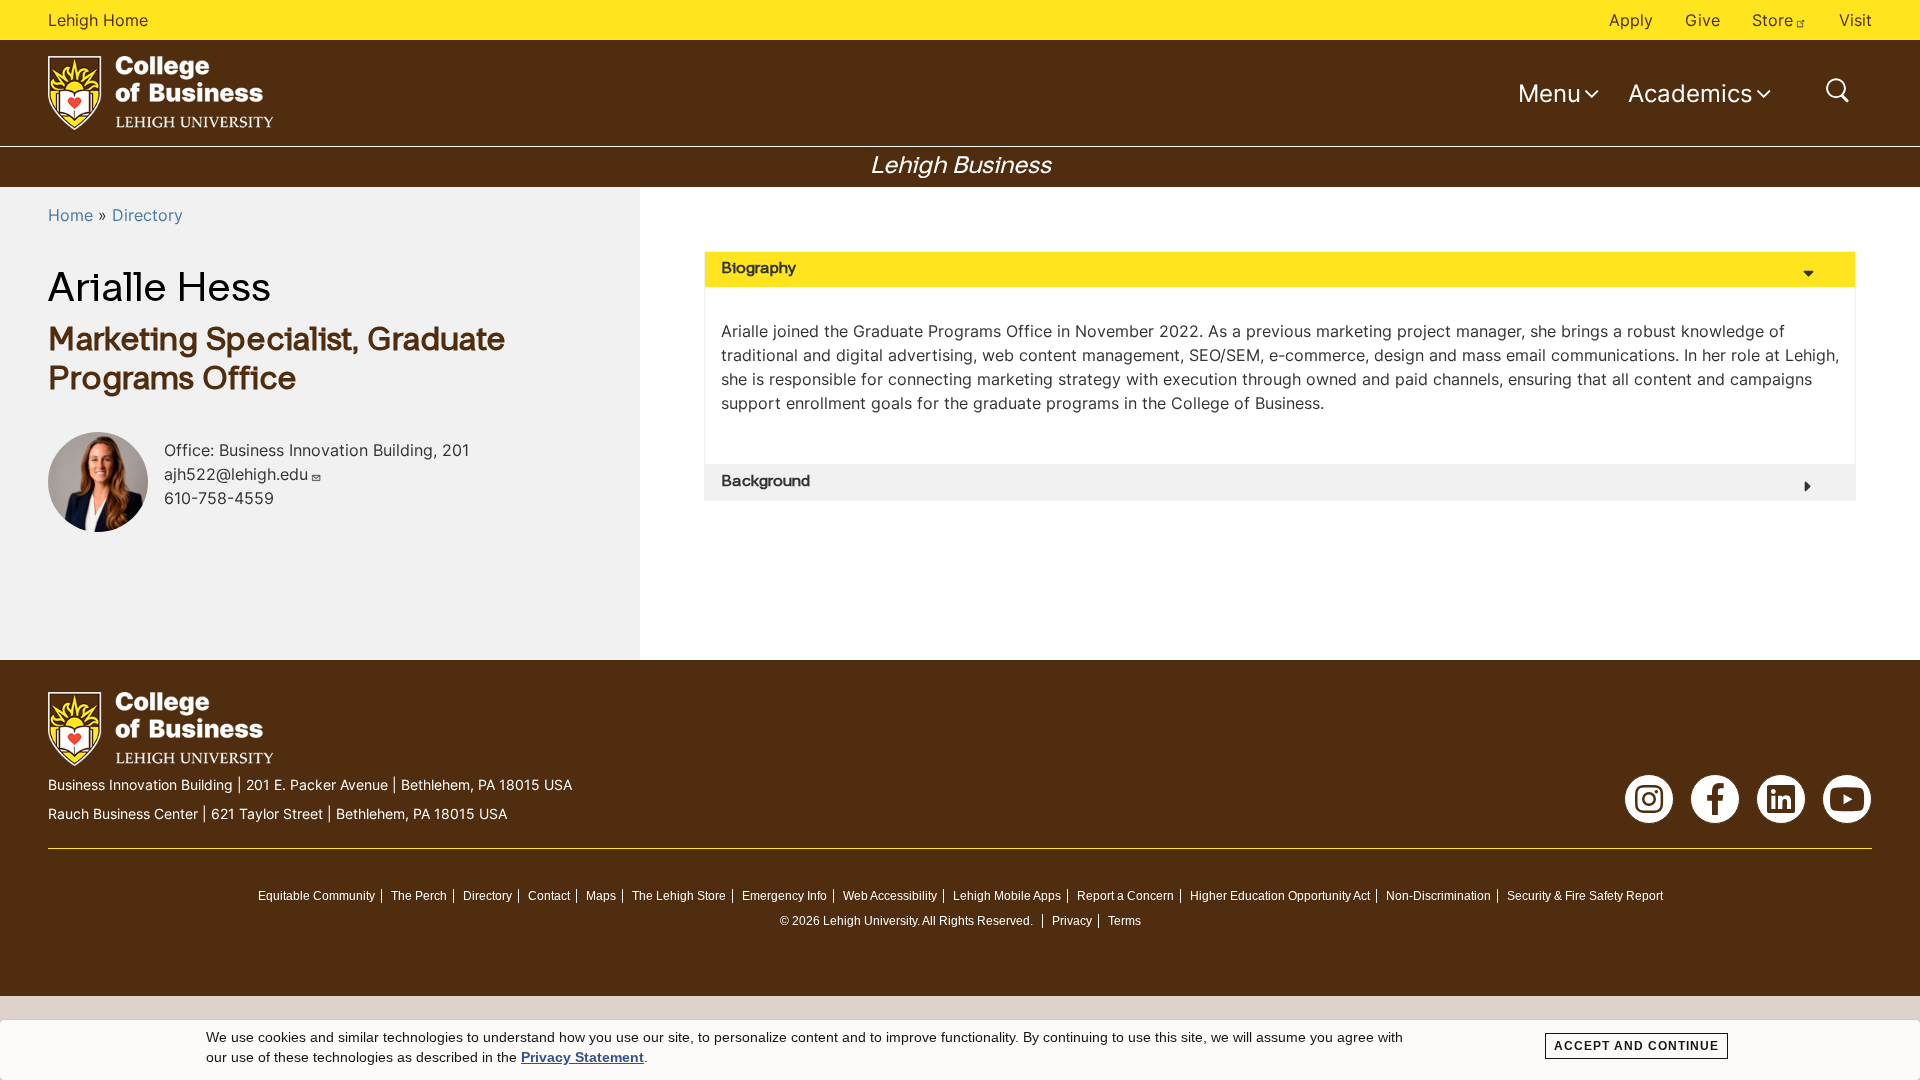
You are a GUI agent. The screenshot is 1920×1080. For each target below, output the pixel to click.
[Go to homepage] (160, 93)
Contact (549, 896)
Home (70, 215)
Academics (1690, 93)
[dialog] (960, 1050)
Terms (1124, 921)
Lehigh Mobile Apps (1007, 896)
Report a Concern (1125, 896)
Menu (1549, 93)
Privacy (1072, 921)
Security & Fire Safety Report (1585, 896)
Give (1702, 20)
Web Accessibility (890, 896)
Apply (1631, 20)
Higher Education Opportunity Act (1280, 896)
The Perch (419, 896)
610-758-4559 (219, 498)
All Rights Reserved (976, 921)
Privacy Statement (582, 1057)
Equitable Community (316, 896)
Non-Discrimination (1438, 896)
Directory (147, 215)
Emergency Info (784, 896)
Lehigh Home (98, 20)
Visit (1855, 20)
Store (1772, 20)
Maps (601, 896)
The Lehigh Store (679, 896)
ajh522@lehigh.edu (236, 474)
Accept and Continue (1636, 1046)
